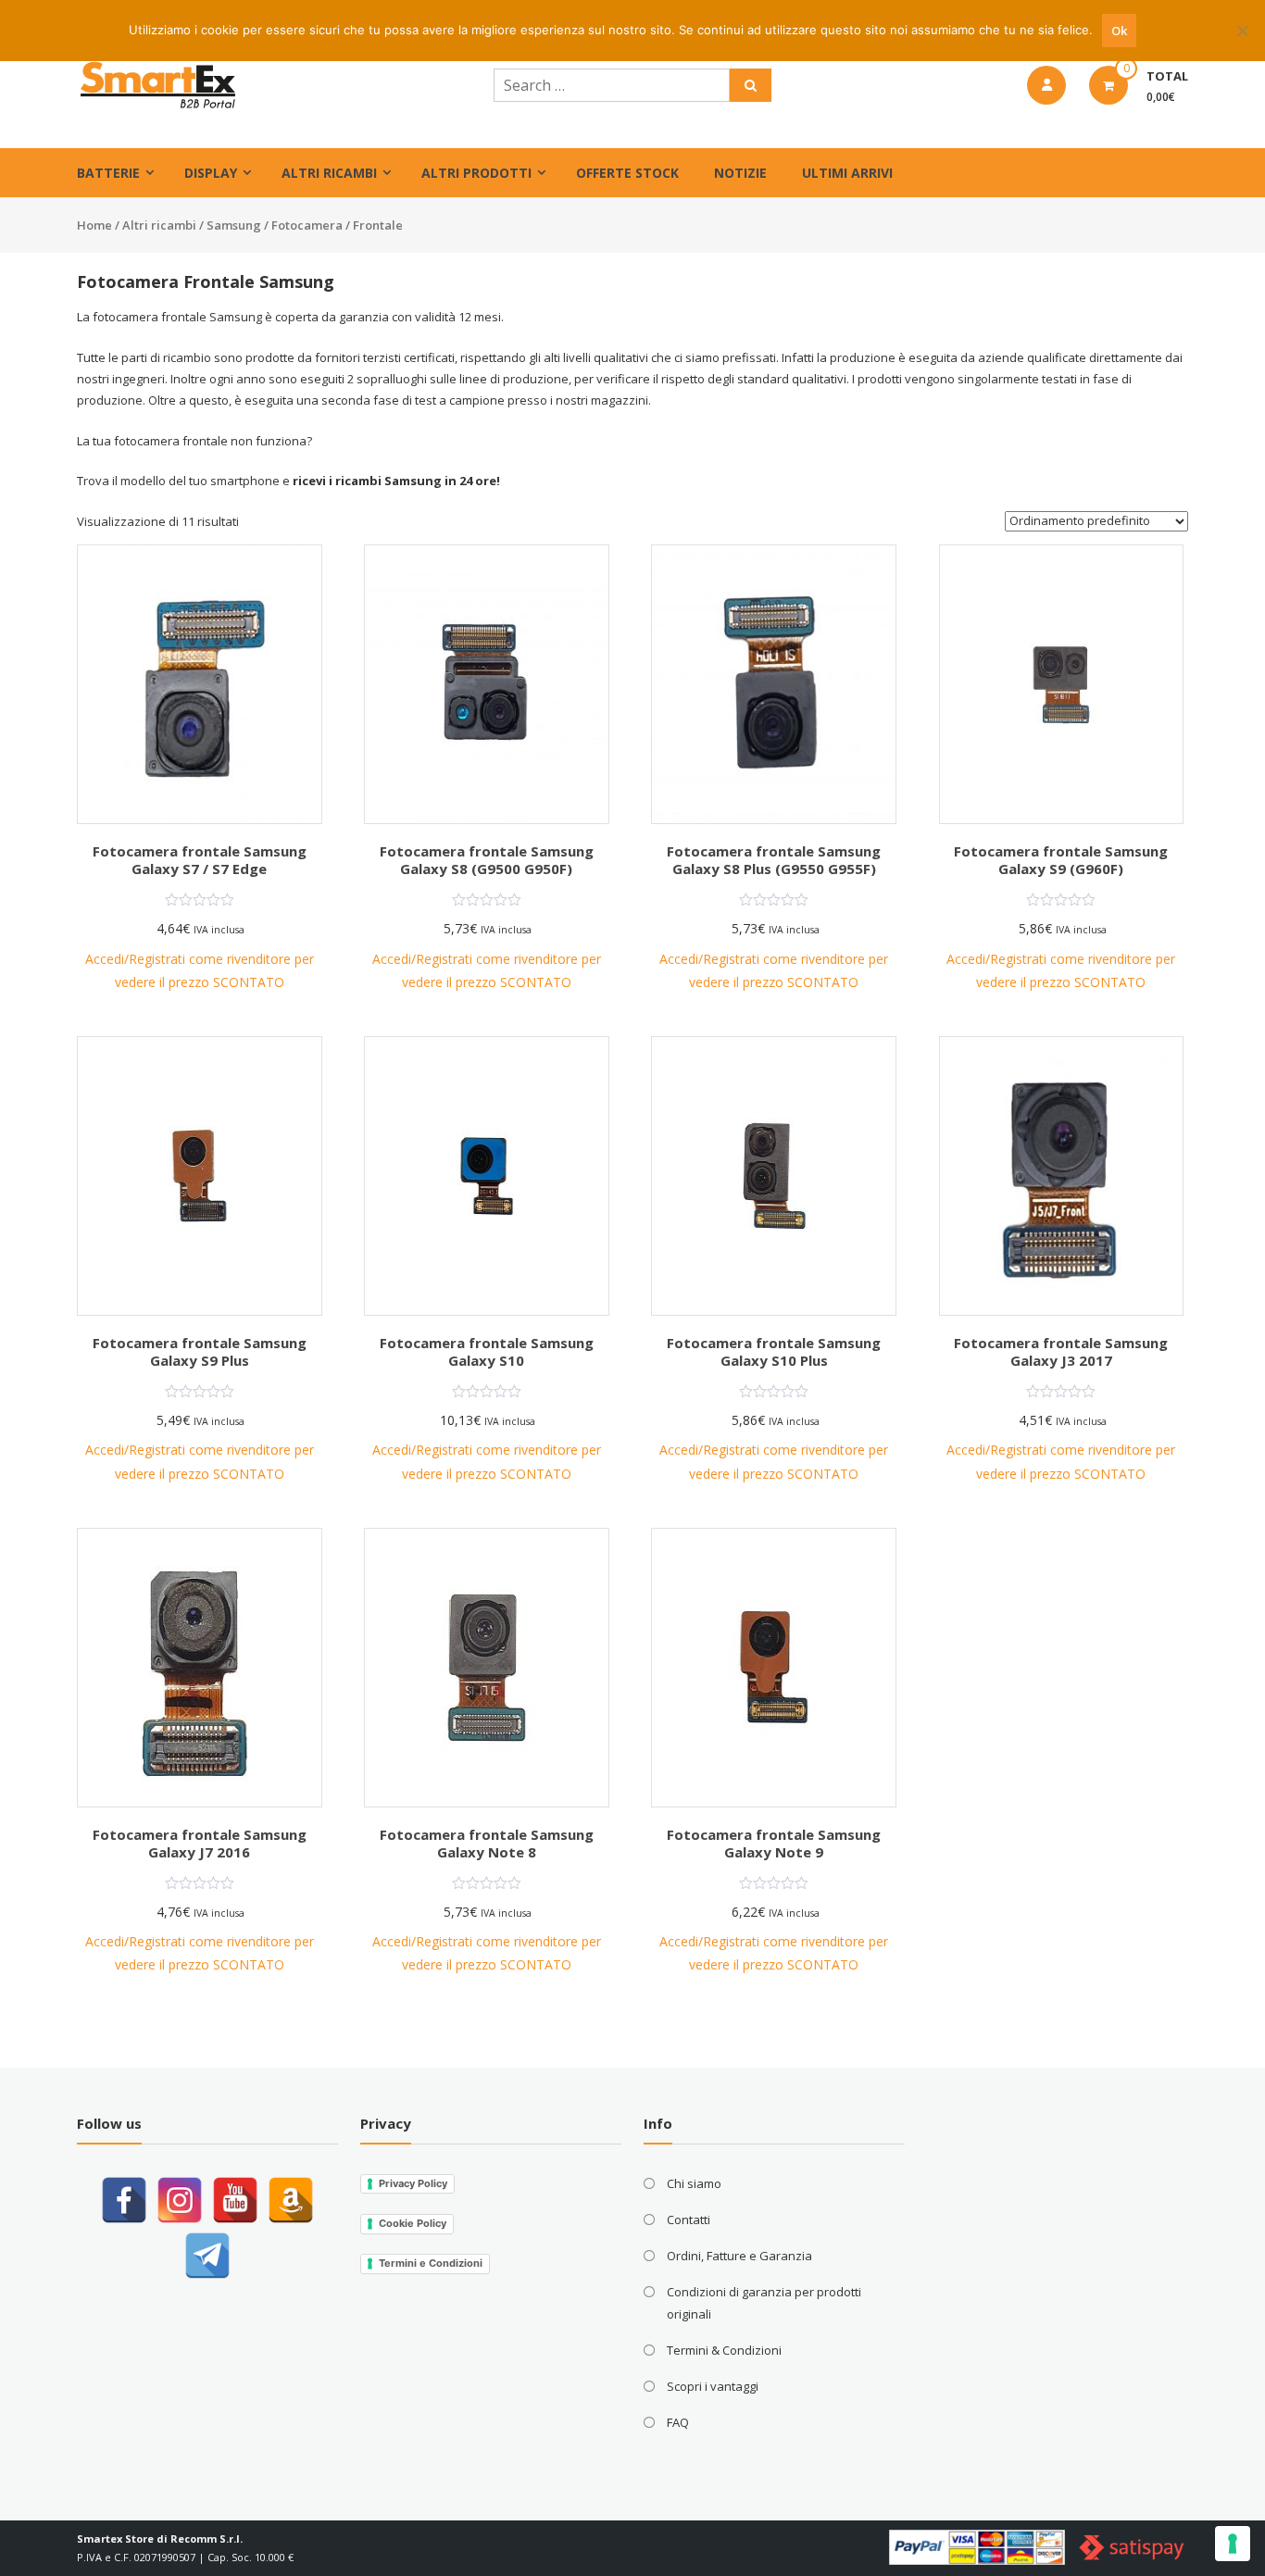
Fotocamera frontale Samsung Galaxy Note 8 (487, 1844)
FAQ (678, 2422)
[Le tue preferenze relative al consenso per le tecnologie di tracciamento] (1233, 2544)
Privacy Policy (413, 2183)
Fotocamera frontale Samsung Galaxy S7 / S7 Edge (200, 860)
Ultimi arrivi (847, 173)
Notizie (740, 173)
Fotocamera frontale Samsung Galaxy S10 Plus (774, 1352)
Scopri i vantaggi (713, 2386)
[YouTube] (235, 2200)
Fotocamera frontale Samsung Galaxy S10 (487, 1352)
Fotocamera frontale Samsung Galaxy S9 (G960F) (1061, 860)
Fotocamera (307, 225)
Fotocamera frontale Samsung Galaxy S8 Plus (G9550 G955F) (774, 860)
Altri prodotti (476, 173)
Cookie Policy (413, 2223)
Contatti (689, 2220)
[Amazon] (291, 2200)
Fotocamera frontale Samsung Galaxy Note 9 (774, 1844)
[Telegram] (207, 2256)
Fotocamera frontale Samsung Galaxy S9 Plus (200, 1352)
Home (94, 225)
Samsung (234, 225)
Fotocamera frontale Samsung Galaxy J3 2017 (1061, 1352)
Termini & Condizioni (724, 2350)
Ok (1119, 31)
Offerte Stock (627, 173)
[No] (1242, 31)
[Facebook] (124, 2200)
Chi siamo (694, 2183)
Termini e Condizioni (431, 2263)
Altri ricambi (329, 173)
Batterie (108, 173)
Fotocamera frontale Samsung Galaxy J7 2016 (200, 1844)
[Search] (751, 85)
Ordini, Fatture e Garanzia (739, 2256)
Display (211, 173)
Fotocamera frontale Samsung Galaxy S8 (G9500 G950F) (487, 860)
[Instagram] (180, 2200)
